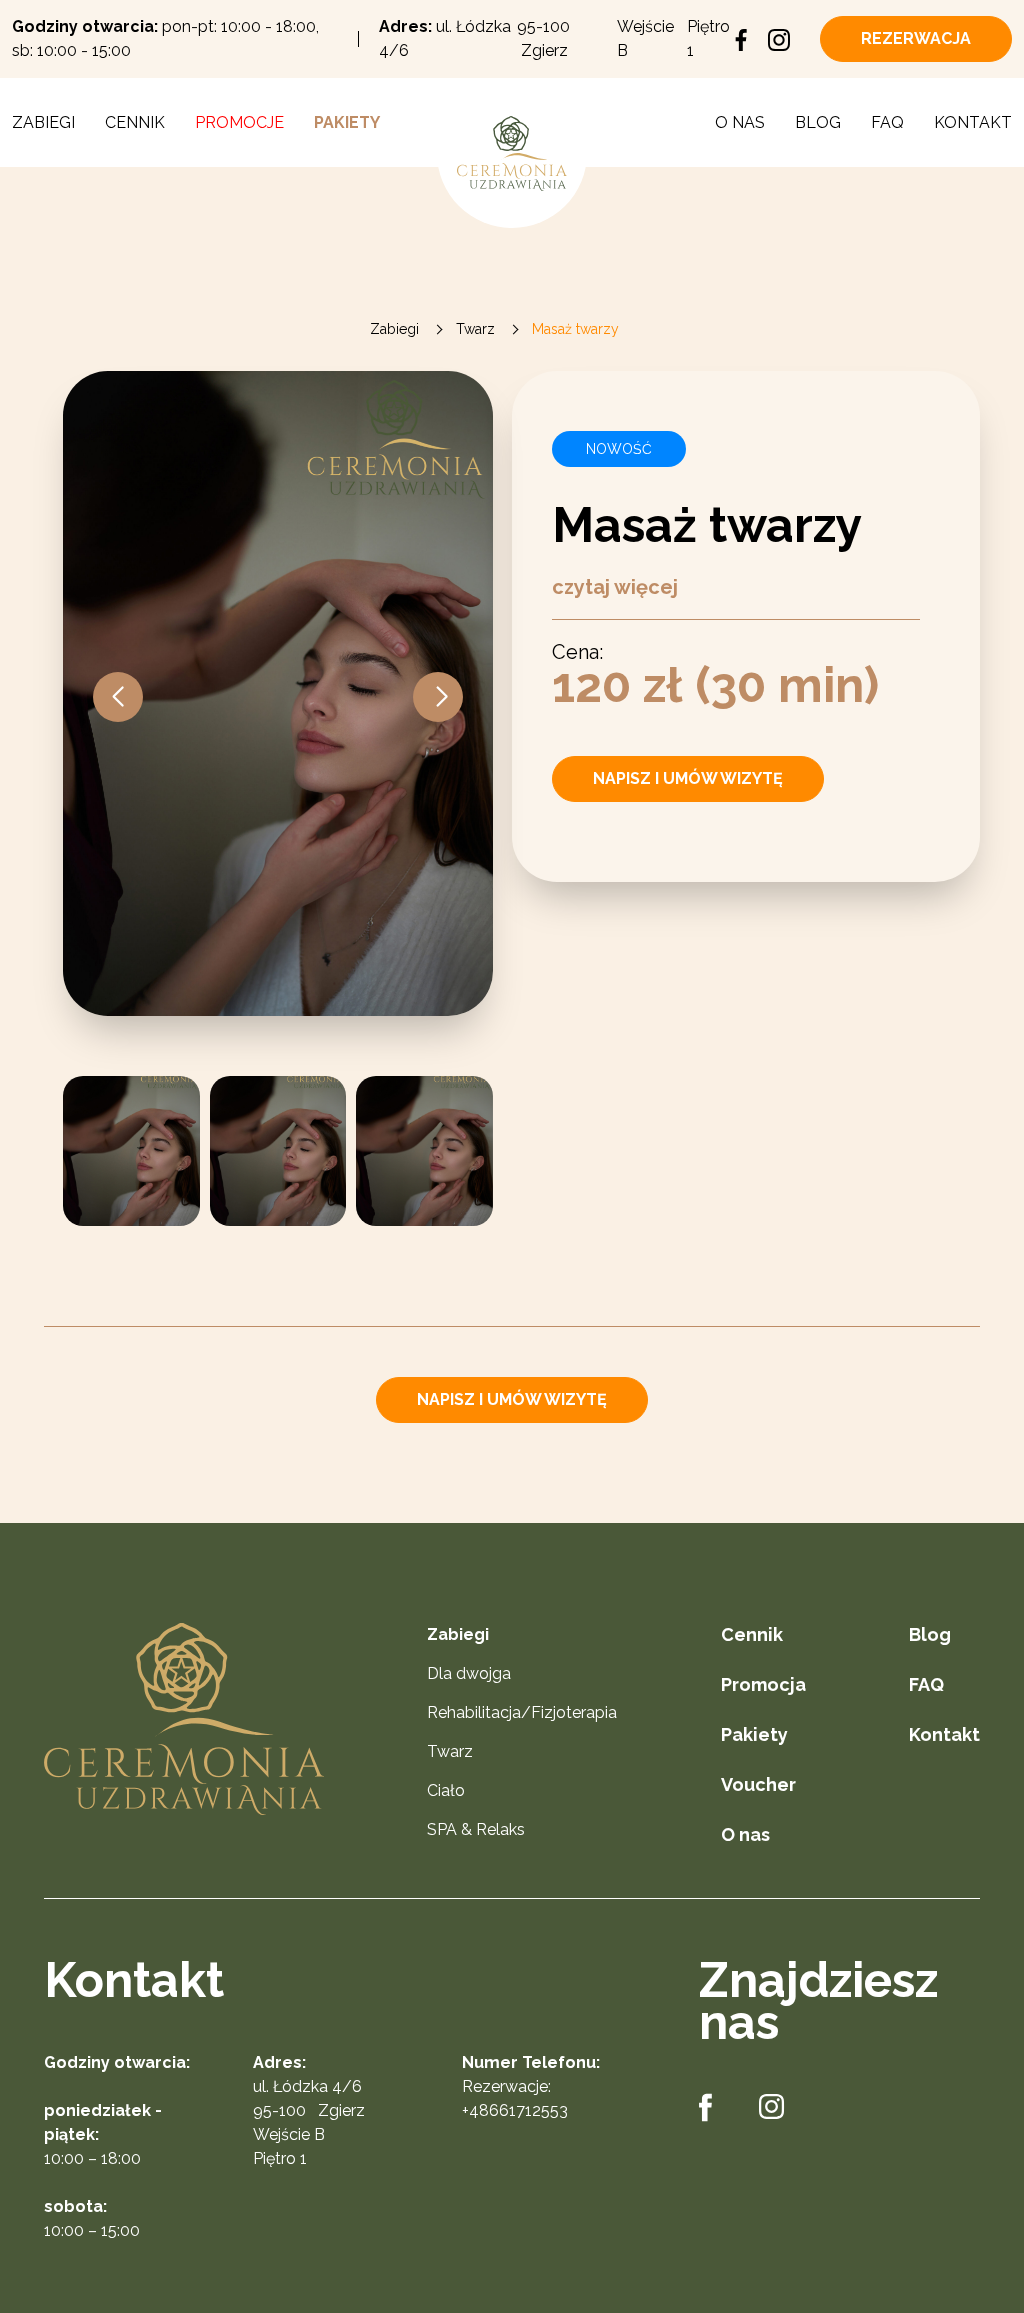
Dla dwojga (469, 1673)
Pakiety (347, 122)
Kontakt (973, 122)
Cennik (135, 122)
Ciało (446, 1790)
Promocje (239, 122)
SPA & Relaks (476, 1829)
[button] (438, 697)
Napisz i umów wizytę (688, 778)
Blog (818, 122)
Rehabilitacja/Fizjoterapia (522, 1712)
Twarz (475, 329)
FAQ (887, 122)
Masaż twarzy (575, 329)
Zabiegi (43, 122)
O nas (740, 122)
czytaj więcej (615, 587)
